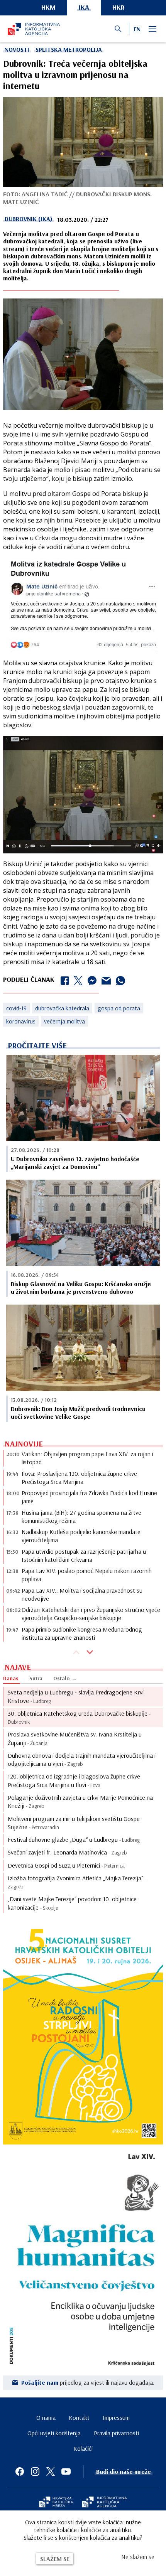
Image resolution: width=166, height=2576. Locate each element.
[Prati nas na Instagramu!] (35, 2471)
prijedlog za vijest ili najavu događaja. (88, 2382)
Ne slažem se (138, 2557)
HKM (48, 7)
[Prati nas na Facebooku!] (20, 2471)
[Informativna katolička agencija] (105, 2503)
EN (137, 29)
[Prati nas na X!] (51, 2471)
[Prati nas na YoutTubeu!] (66, 2471)
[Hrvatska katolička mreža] (56, 2503)
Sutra (36, 1678)
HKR (119, 7)
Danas (11, 1678)
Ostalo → (65, 1678)
